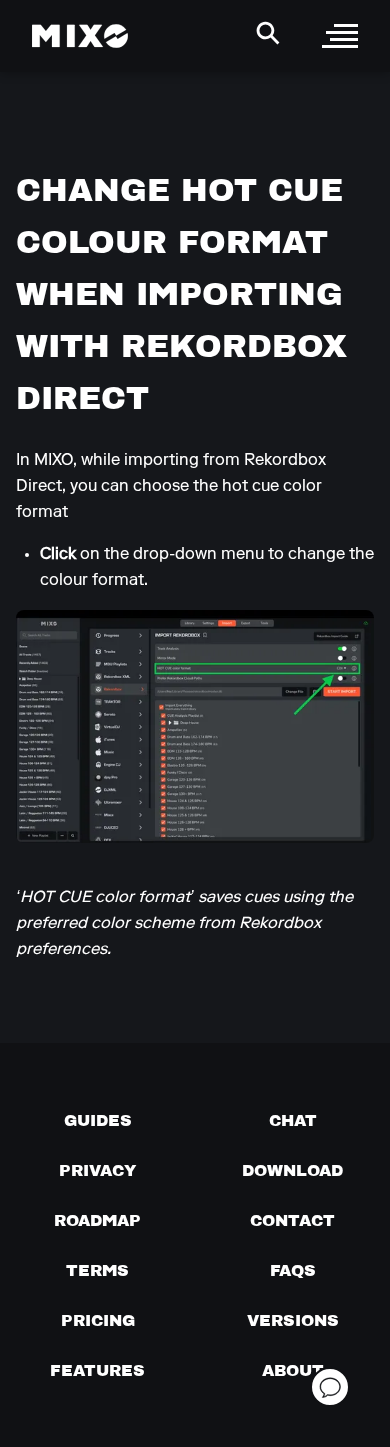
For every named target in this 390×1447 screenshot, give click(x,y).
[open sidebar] (340, 36)
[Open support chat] (330, 1387)
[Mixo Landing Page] (80, 36)
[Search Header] (268, 33)
